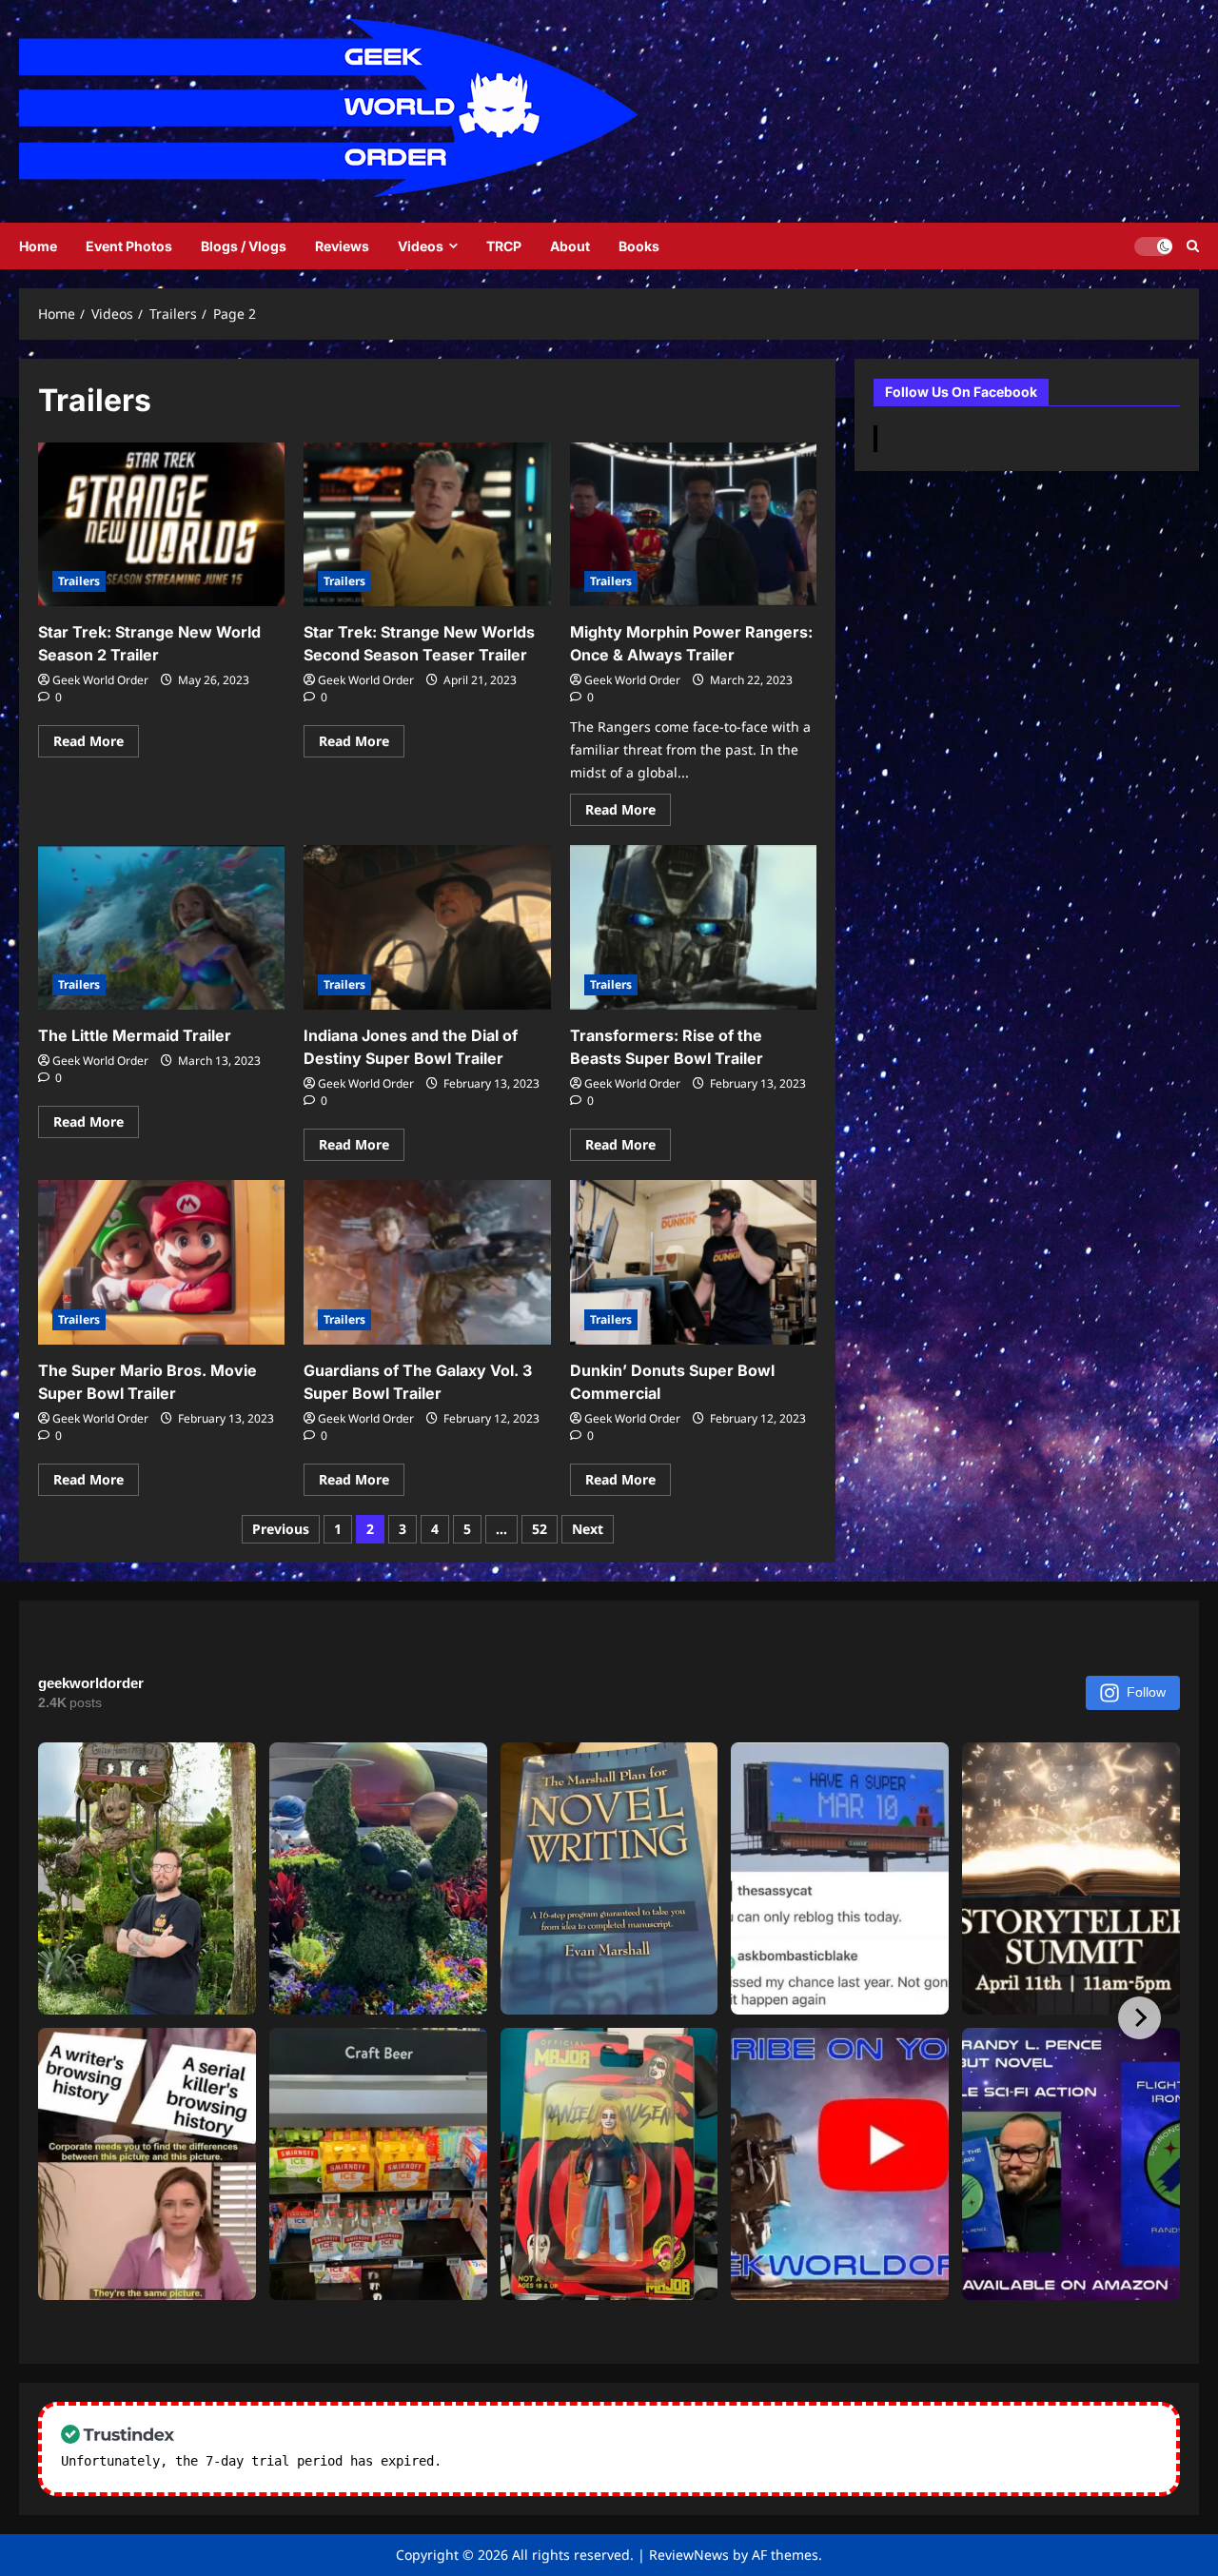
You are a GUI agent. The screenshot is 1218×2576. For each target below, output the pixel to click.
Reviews (342, 246)
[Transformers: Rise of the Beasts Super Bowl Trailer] (693, 927)
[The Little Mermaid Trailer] (161, 927)
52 (540, 1529)
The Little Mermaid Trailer (135, 1035)
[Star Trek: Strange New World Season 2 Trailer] (161, 525)
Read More (96, 744)
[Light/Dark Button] (1153, 246)
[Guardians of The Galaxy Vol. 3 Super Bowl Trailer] (427, 1262)
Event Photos (129, 246)
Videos (421, 246)
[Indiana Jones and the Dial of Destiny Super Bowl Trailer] (427, 927)
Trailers (79, 581)
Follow (1146, 1692)
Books (639, 246)
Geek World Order (100, 680)
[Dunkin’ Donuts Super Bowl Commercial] (693, 1262)
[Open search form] (1193, 246)
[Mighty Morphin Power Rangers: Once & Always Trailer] (693, 525)
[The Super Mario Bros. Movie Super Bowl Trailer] (161, 1262)
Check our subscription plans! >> (571, 2461)
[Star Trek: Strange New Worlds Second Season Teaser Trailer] (427, 525)
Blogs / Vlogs (244, 246)
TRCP (504, 246)
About (570, 246)
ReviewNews (689, 2555)
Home (38, 246)
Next (588, 1529)
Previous (281, 1529)
